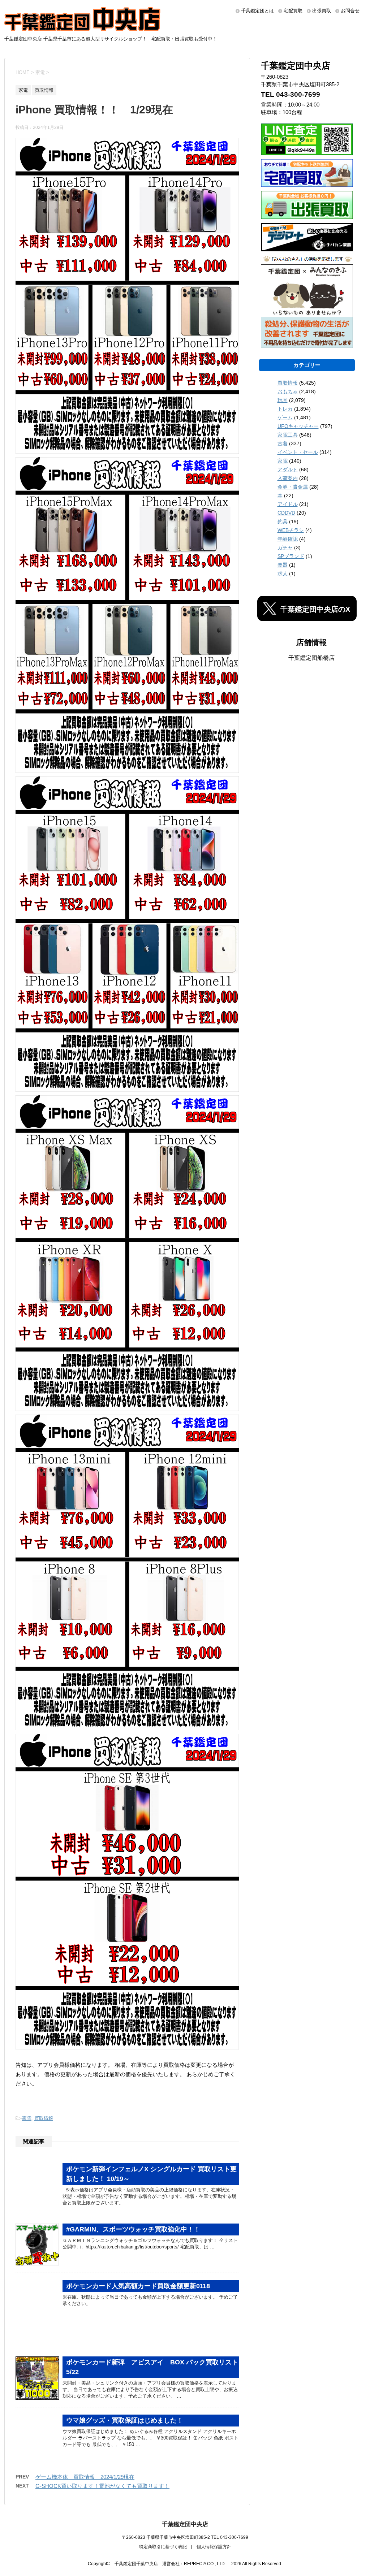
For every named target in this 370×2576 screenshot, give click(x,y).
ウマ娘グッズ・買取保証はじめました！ (125, 2420)
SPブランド (291, 556)
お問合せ (350, 11)
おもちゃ (288, 391)
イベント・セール (298, 452)
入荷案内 (288, 478)
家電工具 (288, 435)
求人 (283, 573)
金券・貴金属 (293, 487)
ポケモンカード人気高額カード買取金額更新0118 (138, 2286)
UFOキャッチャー (298, 426)
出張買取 (322, 11)
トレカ (285, 409)
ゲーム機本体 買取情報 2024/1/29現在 (85, 2477)
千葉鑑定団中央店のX (315, 609)
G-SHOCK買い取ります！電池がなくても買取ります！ (102, 2486)
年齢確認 (288, 539)
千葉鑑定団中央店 (185, 2524)
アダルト (288, 469)
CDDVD (286, 513)
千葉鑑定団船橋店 (311, 658)
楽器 (283, 565)
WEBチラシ (291, 530)
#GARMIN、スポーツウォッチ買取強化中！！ (133, 2229)
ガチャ (285, 547)
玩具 (283, 400)
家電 (27, 2118)
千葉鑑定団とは (257, 11)
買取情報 (44, 2118)
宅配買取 (293, 11)
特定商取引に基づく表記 (163, 2547)
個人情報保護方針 (214, 2547)
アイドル (288, 504)
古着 (283, 443)
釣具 (283, 521)
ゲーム (285, 417)
